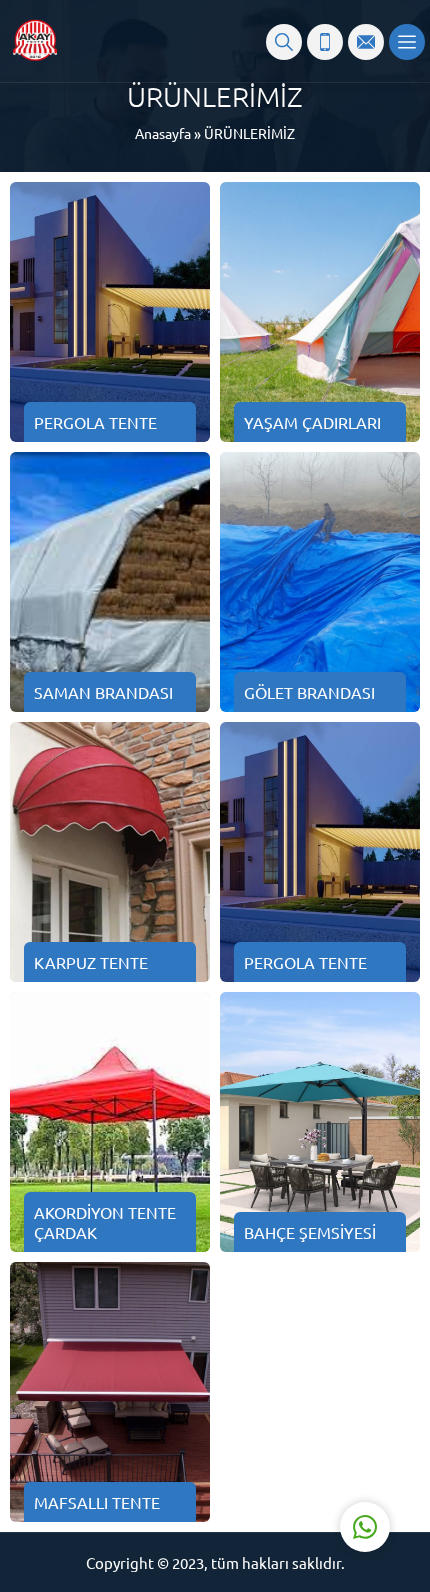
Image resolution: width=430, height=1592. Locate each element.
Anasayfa (163, 133)
